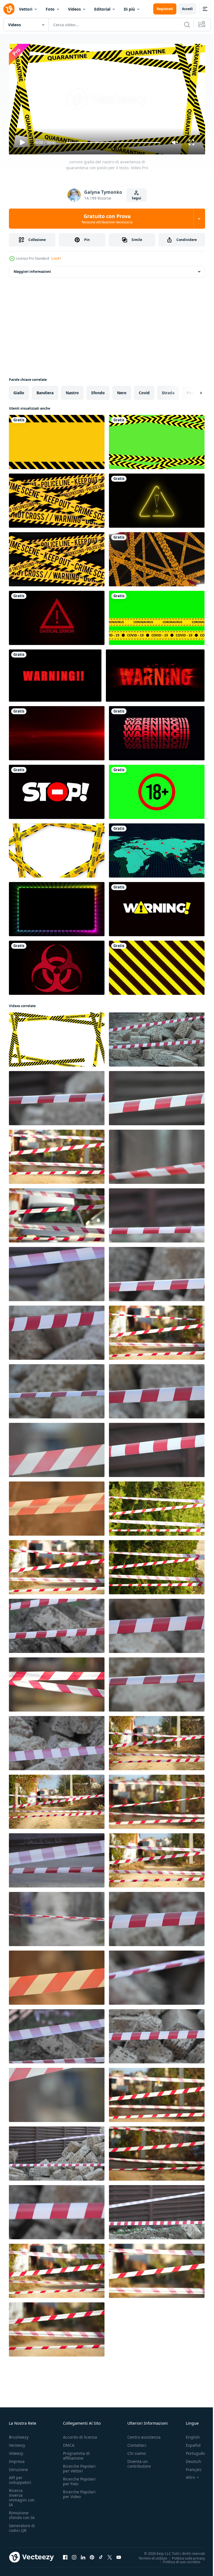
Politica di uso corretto (177, 2559)
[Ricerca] (187, 25)
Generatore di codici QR (22, 2525)
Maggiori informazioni (32, 269)
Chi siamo (137, 2451)
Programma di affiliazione (76, 2453)
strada (168, 390)
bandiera (45, 390)
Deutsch (189, 2459)
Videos (74, 9)
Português (191, 2451)
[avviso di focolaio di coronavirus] (157, 848)
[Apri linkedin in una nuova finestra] (83, 2555)
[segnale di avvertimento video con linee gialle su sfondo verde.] (157, 440)
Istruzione (18, 2467)
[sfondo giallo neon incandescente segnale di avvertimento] (157, 498)
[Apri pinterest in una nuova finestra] (92, 2555)
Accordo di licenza (80, 2435)
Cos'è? (56, 258)
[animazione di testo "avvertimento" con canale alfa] (157, 731)
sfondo (98, 390)
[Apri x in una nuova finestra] (110, 2555)
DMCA (69, 2443)
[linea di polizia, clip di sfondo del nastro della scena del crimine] (57, 498)
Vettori (26, 9)
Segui (137, 198)
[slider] (113, 143)
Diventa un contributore (139, 2461)
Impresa (17, 2459)
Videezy (16, 2451)
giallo (19, 390)
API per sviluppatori (20, 2477)
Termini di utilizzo (149, 2556)
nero (122, 390)
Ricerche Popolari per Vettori (79, 2466)
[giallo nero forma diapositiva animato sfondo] (157, 966)
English (189, 2435)
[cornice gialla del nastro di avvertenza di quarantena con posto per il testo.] (57, 1037)
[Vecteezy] (9, 9)
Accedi (187, 9)
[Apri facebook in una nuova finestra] (65, 2555)
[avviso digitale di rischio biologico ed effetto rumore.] (57, 966)
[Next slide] (192, 391)
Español (189, 2443)
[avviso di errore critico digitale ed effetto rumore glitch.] (57, 616)
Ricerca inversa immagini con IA (22, 2495)
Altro (186, 2475)
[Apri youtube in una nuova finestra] (119, 2555)
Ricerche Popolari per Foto (79, 2479)
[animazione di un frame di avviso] (57, 440)
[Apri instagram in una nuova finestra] (74, 2555)
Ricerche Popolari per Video (79, 2492)
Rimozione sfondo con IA (22, 2513)
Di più (129, 9)
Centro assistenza (144, 2435)
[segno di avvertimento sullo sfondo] (155, 673)
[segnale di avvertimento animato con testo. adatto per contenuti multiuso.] (157, 907)
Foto (50, 9)
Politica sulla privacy (184, 2556)
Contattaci (137, 2443)
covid (144, 390)
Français (189, 2467)
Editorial (102, 9)
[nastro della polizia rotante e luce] (157, 557)
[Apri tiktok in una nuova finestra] (101, 2555)
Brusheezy (19, 2435)
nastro (72, 390)
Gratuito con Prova (107, 219)
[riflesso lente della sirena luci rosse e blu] (57, 731)
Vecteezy (17, 2443)
